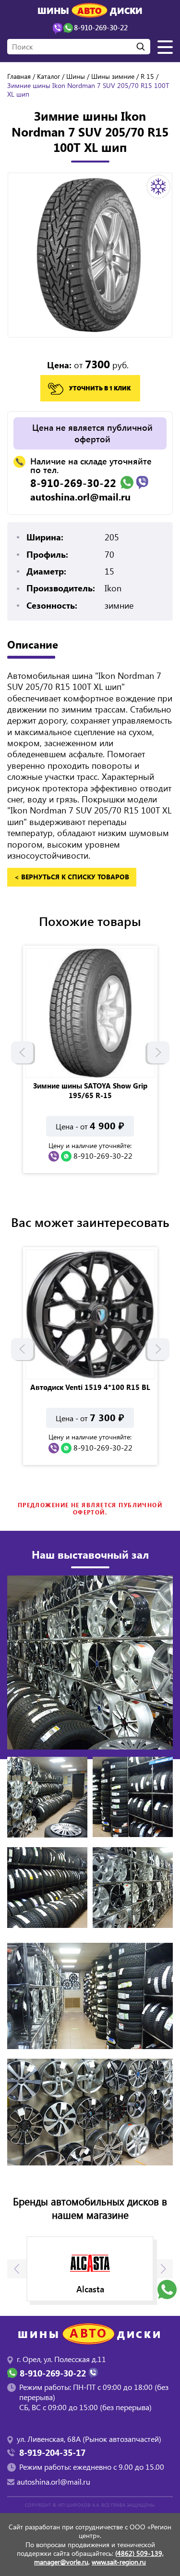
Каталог (48, 76)
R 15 (147, 76)
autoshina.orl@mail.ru (80, 497)
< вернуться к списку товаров (72, 877)
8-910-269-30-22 (73, 483)
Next (158, 1052)
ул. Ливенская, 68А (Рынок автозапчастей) (89, 2439)
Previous (22, 1052)
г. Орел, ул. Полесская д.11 (61, 2359)
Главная (19, 76)
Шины (76, 76)
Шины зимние (113, 76)
